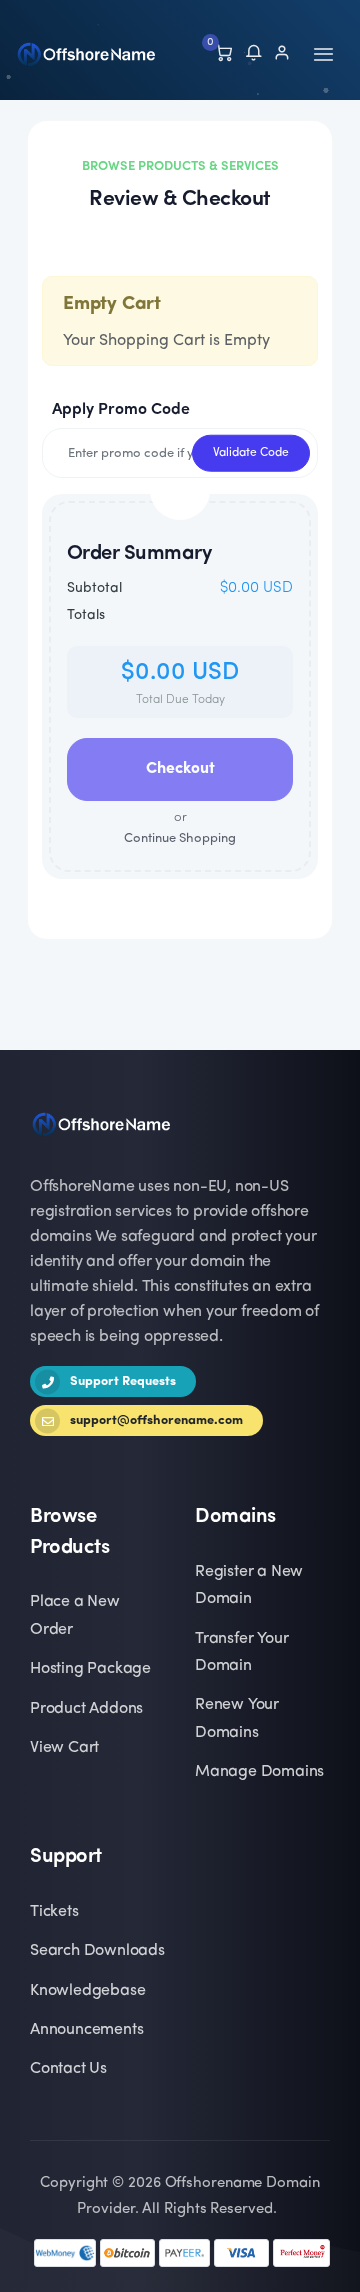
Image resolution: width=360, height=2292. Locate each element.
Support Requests (123, 1381)
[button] (253, 55)
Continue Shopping (180, 828)
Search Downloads (97, 1951)
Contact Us (68, 2069)
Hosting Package (90, 1669)
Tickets (54, 1912)
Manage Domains (259, 1772)
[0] (223, 55)
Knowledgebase (87, 1991)
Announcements (86, 2030)
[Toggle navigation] (323, 54)
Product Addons (86, 1709)
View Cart (64, 1748)
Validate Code (251, 453)
